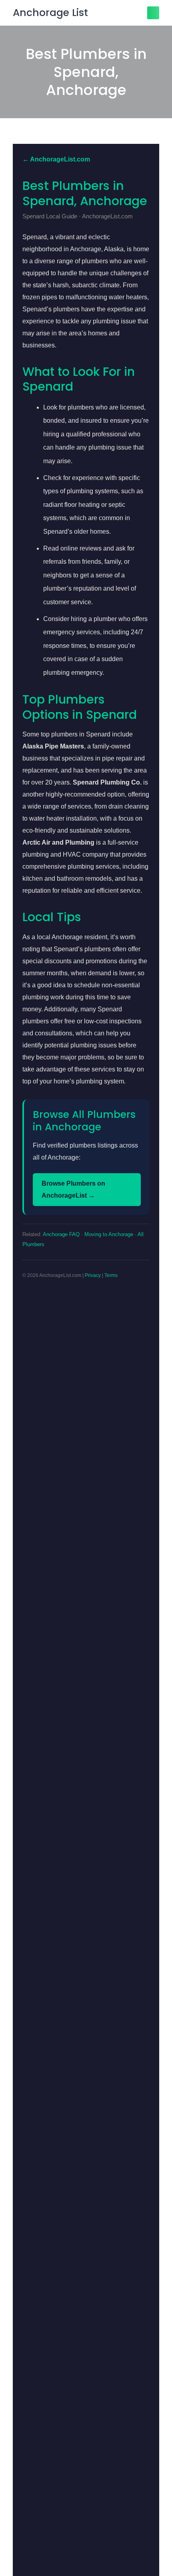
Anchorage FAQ (61, 1234)
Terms (111, 1275)
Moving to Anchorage (109, 1234)
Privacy (93, 1275)
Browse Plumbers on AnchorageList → (73, 1189)
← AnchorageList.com (56, 159)
